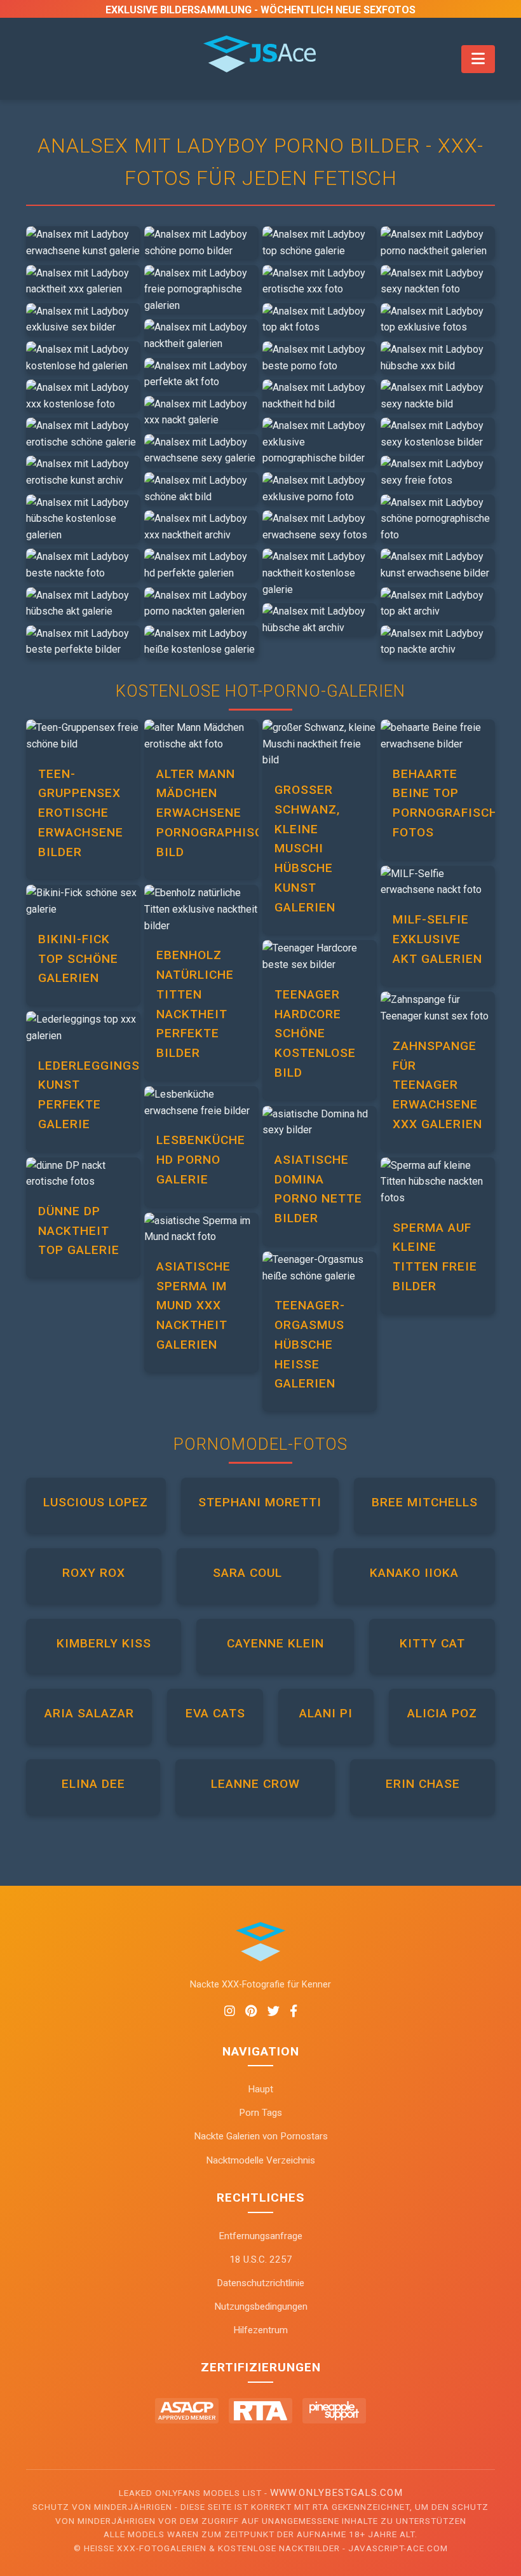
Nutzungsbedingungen (261, 2307)
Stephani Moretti (260, 1502)
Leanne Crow (255, 1784)
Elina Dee (93, 1784)
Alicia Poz (442, 1713)
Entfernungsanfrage (260, 2236)
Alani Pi (326, 1713)
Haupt (260, 2089)
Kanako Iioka (414, 1573)
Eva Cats (215, 1713)
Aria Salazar (89, 1713)
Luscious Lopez (96, 1502)
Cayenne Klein (275, 1643)
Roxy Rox (94, 1573)
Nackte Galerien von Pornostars (261, 2136)
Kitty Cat (432, 1643)
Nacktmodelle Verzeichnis (260, 2160)
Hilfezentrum (260, 2330)
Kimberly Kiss (104, 1643)
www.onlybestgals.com (336, 2493)
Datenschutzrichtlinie (260, 2283)
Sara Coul (247, 1573)
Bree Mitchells (425, 1502)
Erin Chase (423, 1784)
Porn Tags (260, 2113)
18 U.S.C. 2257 (261, 2259)
